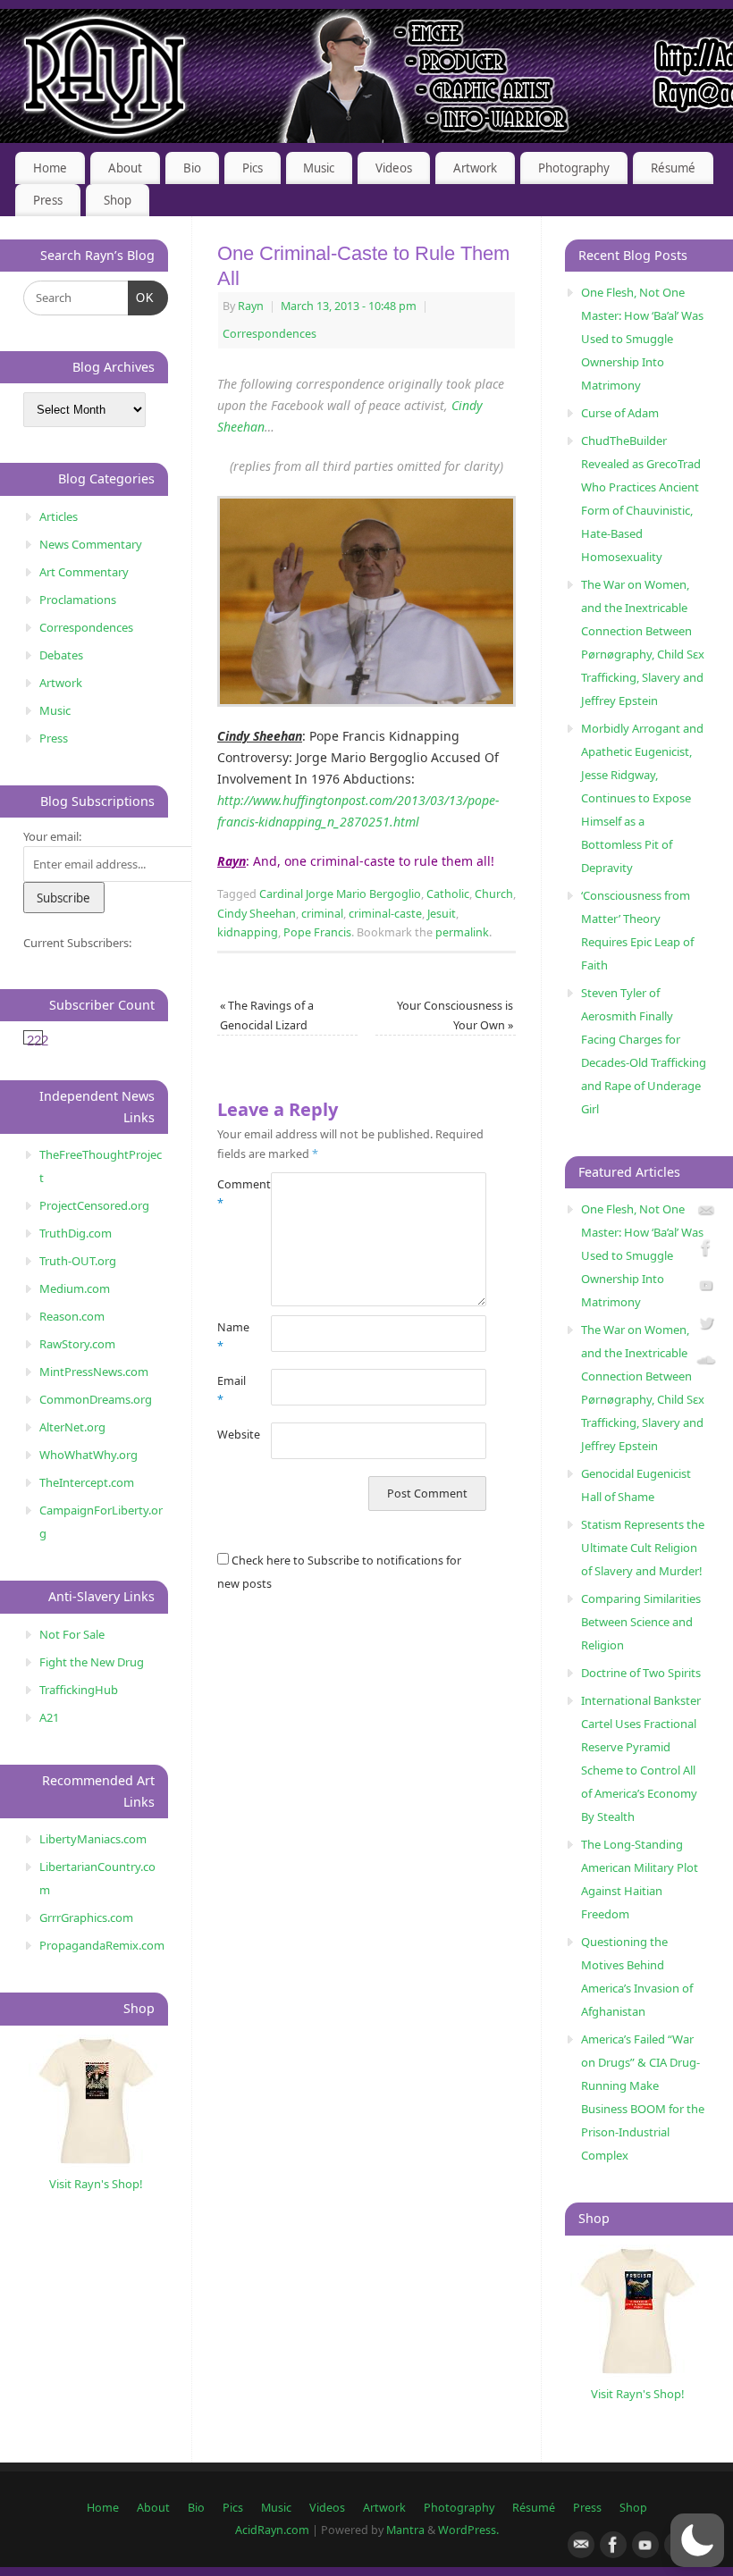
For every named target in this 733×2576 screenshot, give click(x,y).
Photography (574, 168)
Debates (61, 655)
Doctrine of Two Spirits (641, 1673)
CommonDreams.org (96, 1399)
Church (494, 894)
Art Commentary (84, 572)
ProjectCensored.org (94, 1205)
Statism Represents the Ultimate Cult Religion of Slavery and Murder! (643, 1548)
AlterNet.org (72, 1427)
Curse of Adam (620, 413)
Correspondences (270, 334)
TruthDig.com (76, 1233)
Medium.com (75, 1288)
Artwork (475, 168)
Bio (192, 168)
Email (231, 1390)
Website (231, 1435)
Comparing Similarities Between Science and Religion (641, 1622)
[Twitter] (706, 1326)
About (125, 168)
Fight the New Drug (92, 1662)
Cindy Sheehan (257, 914)
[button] (697, 2540)
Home (50, 168)
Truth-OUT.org (78, 1261)
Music (319, 168)
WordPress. (468, 2530)
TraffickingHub (79, 1690)
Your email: (52, 836)
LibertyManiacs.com (93, 1839)
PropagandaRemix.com (102, 1945)
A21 (49, 1717)
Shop (118, 200)
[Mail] (706, 1214)
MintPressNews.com (94, 1372)
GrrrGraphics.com (86, 1917)
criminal (322, 914)
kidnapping (248, 932)
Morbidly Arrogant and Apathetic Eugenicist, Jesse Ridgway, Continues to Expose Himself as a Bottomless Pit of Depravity (642, 798)
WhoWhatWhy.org (88, 1455)
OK (142, 298)
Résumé (673, 168)
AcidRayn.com (272, 2530)
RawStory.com (77, 1344)
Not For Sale (72, 1634)
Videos (394, 168)
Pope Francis (317, 932)
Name (231, 1337)
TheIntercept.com (87, 1482)
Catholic (448, 894)
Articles (59, 516)
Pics (253, 168)
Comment (231, 1194)
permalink (462, 932)
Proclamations (78, 600)
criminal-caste (385, 914)
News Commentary (91, 544)
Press (48, 200)
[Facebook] (706, 1250)
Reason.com (72, 1316)
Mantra (405, 2530)
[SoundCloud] (706, 1363)
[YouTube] (706, 1288)
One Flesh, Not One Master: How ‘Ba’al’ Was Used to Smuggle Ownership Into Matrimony (642, 339)
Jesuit (442, 914)
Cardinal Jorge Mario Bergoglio (340, 894)
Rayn (251, 306)
